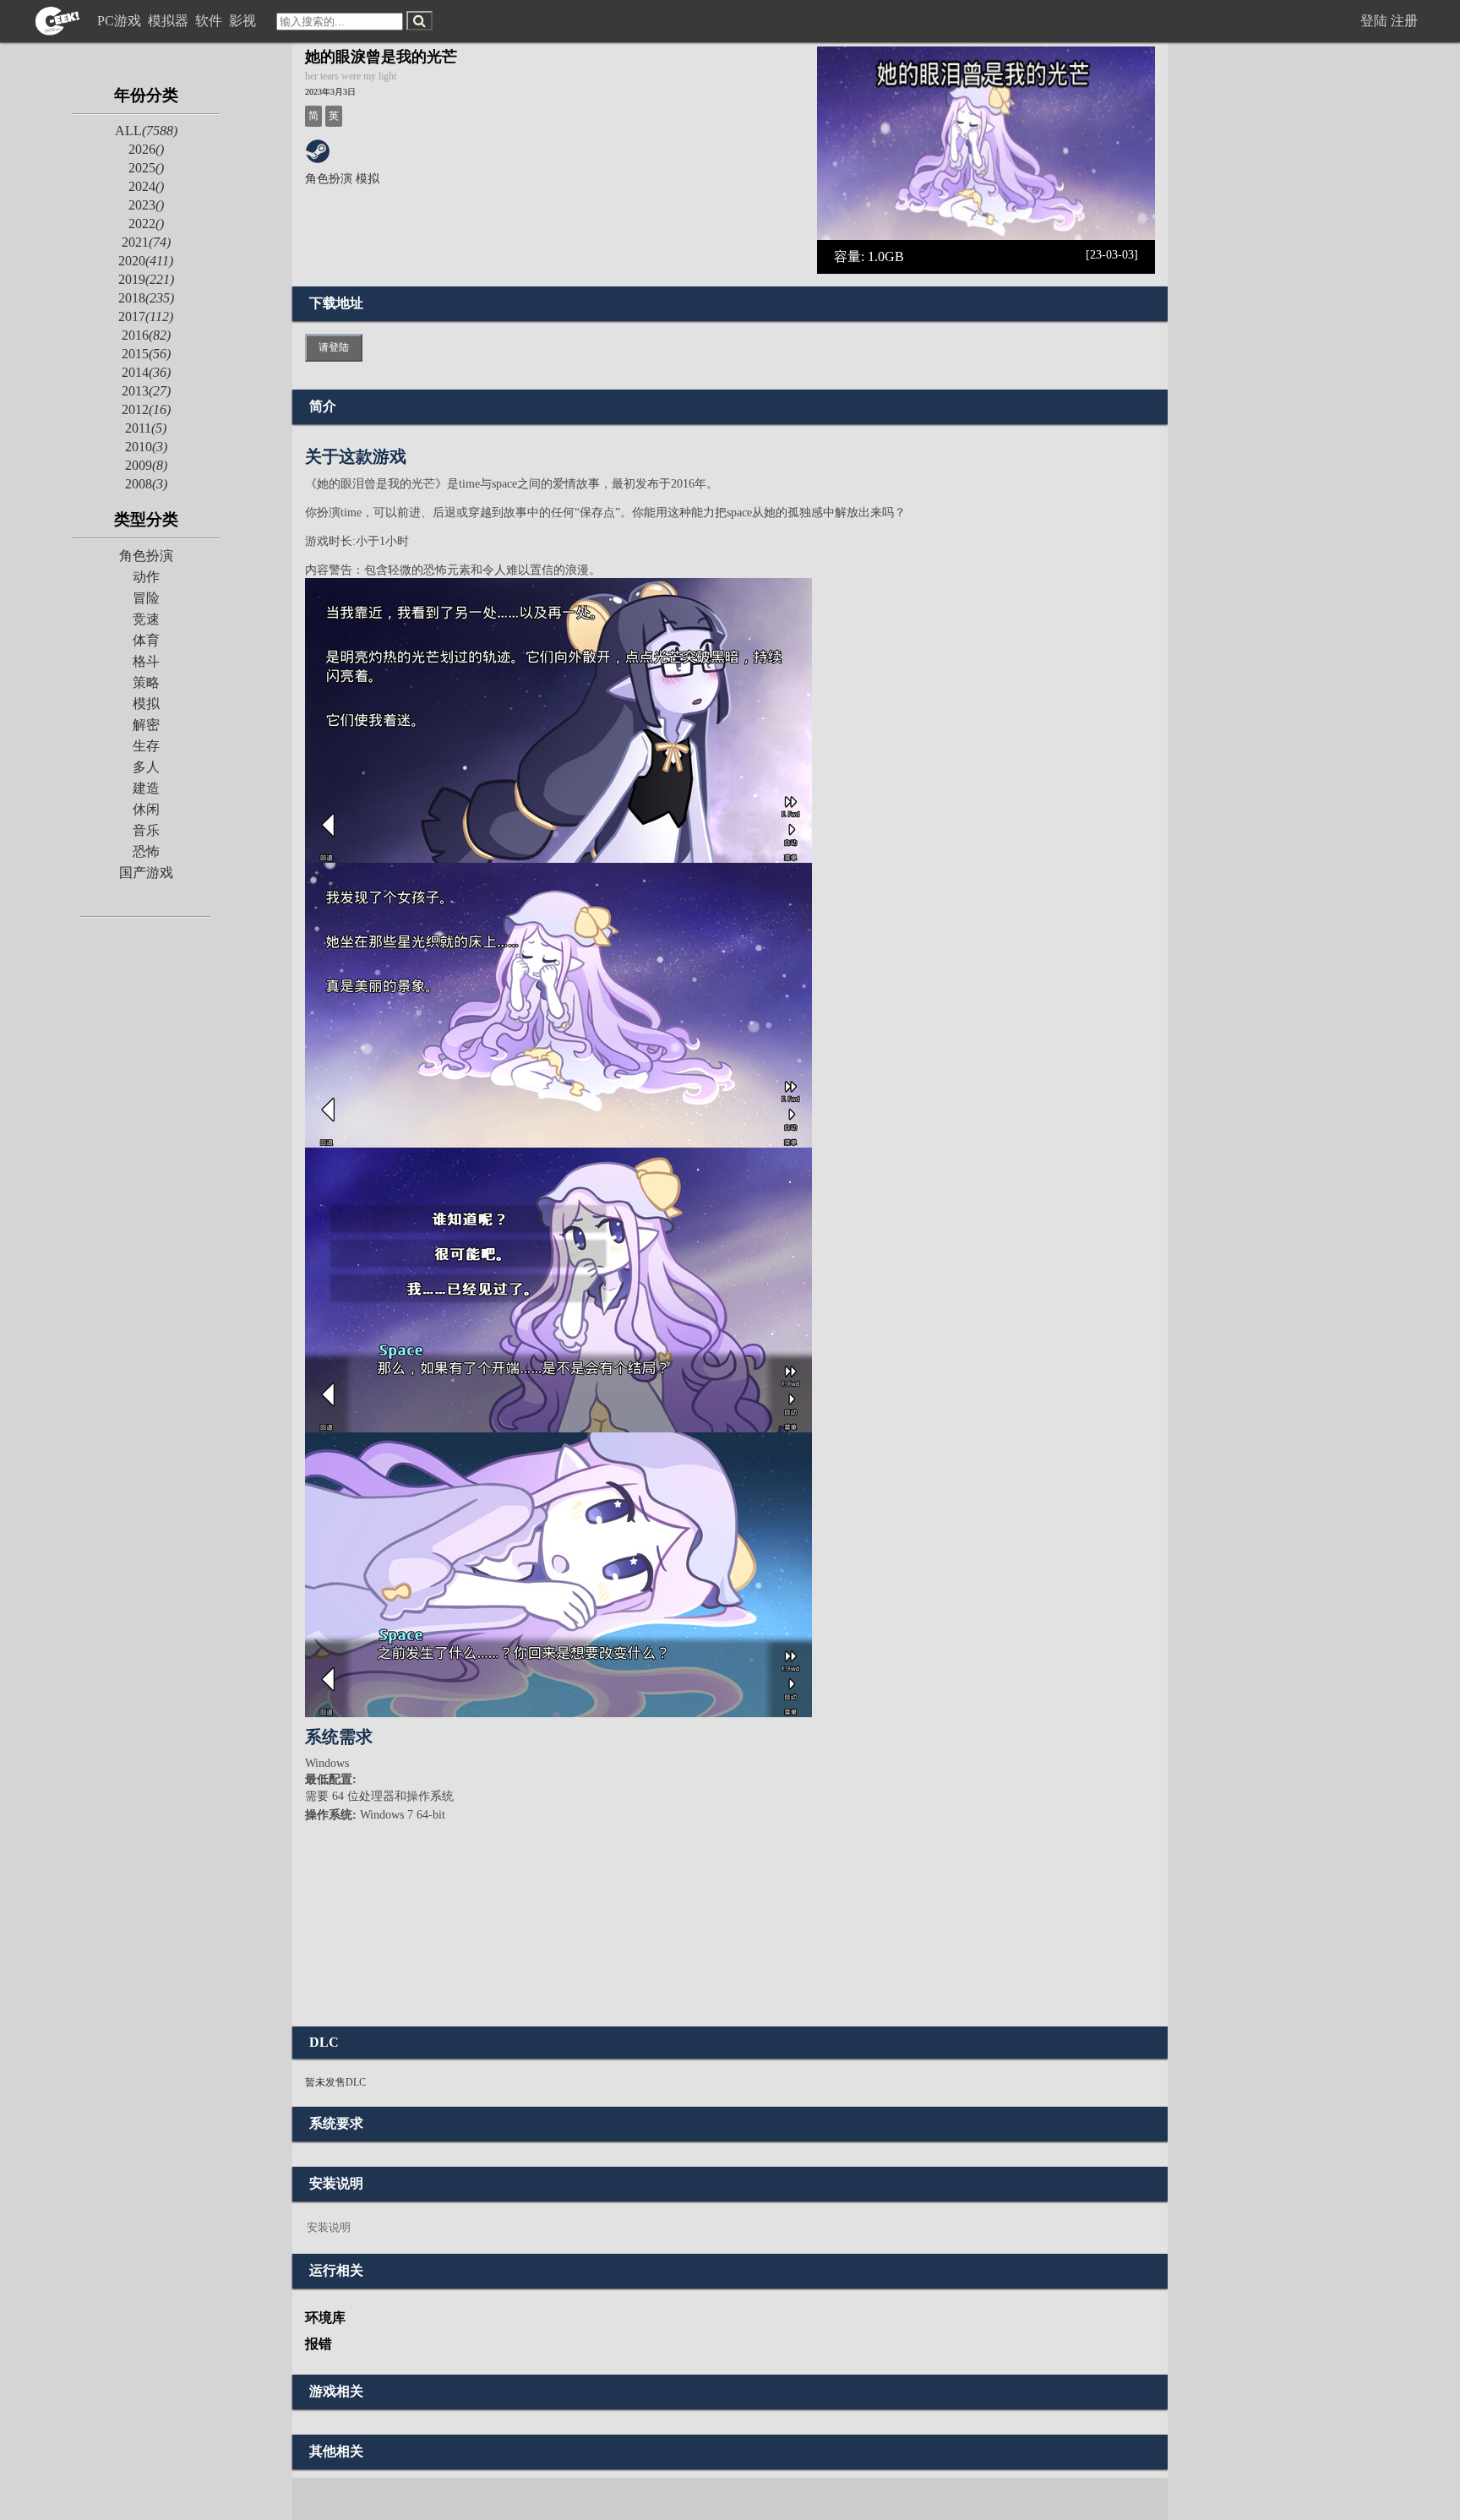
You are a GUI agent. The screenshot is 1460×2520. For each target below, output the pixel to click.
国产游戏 (146, 873)
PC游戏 (121, 21)
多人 (146, 767)
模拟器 (170, 21)
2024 (146, 186)
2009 (146, 465)
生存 (146, 746)
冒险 (146, 598)
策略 (146, 682)
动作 (146, 577)
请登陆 (334, 347)
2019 (146, 279)
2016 (146, 335)
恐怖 (146, 851)
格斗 (146, 661)
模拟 (146, 704)
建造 (146, 788)
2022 (146, 224)
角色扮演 (146, 556)
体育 (146, 640)
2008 (146, 484)
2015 (146, 354)
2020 (146, 261)
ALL (146, 131)
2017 (146, 316)
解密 (146, 725)
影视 (244, 21)
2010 (146, 447)
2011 (146, 428)
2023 (146, 205)
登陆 (1374, 21)
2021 (146, 242)
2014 (146, 372)
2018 (146, 298)
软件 (210, 21)
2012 (146, 409)
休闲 (146, 809)
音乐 (146, 830)
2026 (146, 149)
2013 (146, 391)
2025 (146, 168)
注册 (1404, 21)
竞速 (146, 619)
